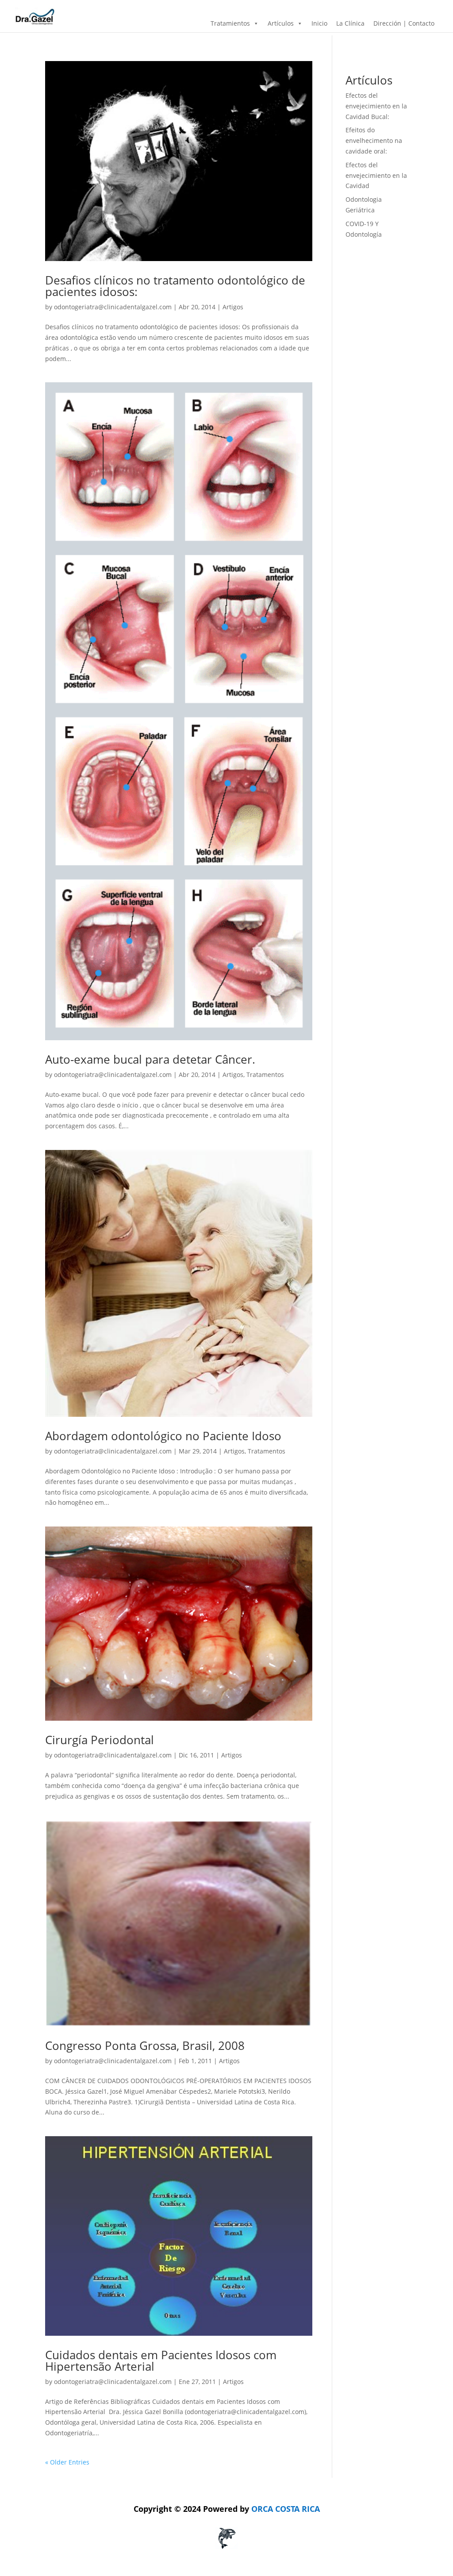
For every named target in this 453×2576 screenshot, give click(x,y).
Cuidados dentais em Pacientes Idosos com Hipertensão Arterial (161, 2361)
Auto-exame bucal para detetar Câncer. (150, 1059)
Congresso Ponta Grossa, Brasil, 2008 (145, 2045)
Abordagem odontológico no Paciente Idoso (163, 1436)
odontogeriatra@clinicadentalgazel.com (113, 307)
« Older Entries (67, 2462)
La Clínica (350, 23)
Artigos (233, 307)
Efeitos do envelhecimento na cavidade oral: (374, 140)
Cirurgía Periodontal (100, 1740)
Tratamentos (265, 1075)
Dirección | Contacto (404, 23)
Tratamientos (230, 23)
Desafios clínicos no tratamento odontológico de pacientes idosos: (175, 286)
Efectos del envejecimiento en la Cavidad (376, 175)
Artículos (281, 23)
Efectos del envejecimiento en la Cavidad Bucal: (376, 106)
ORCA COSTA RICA (227, 2509)
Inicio (319, 23)
